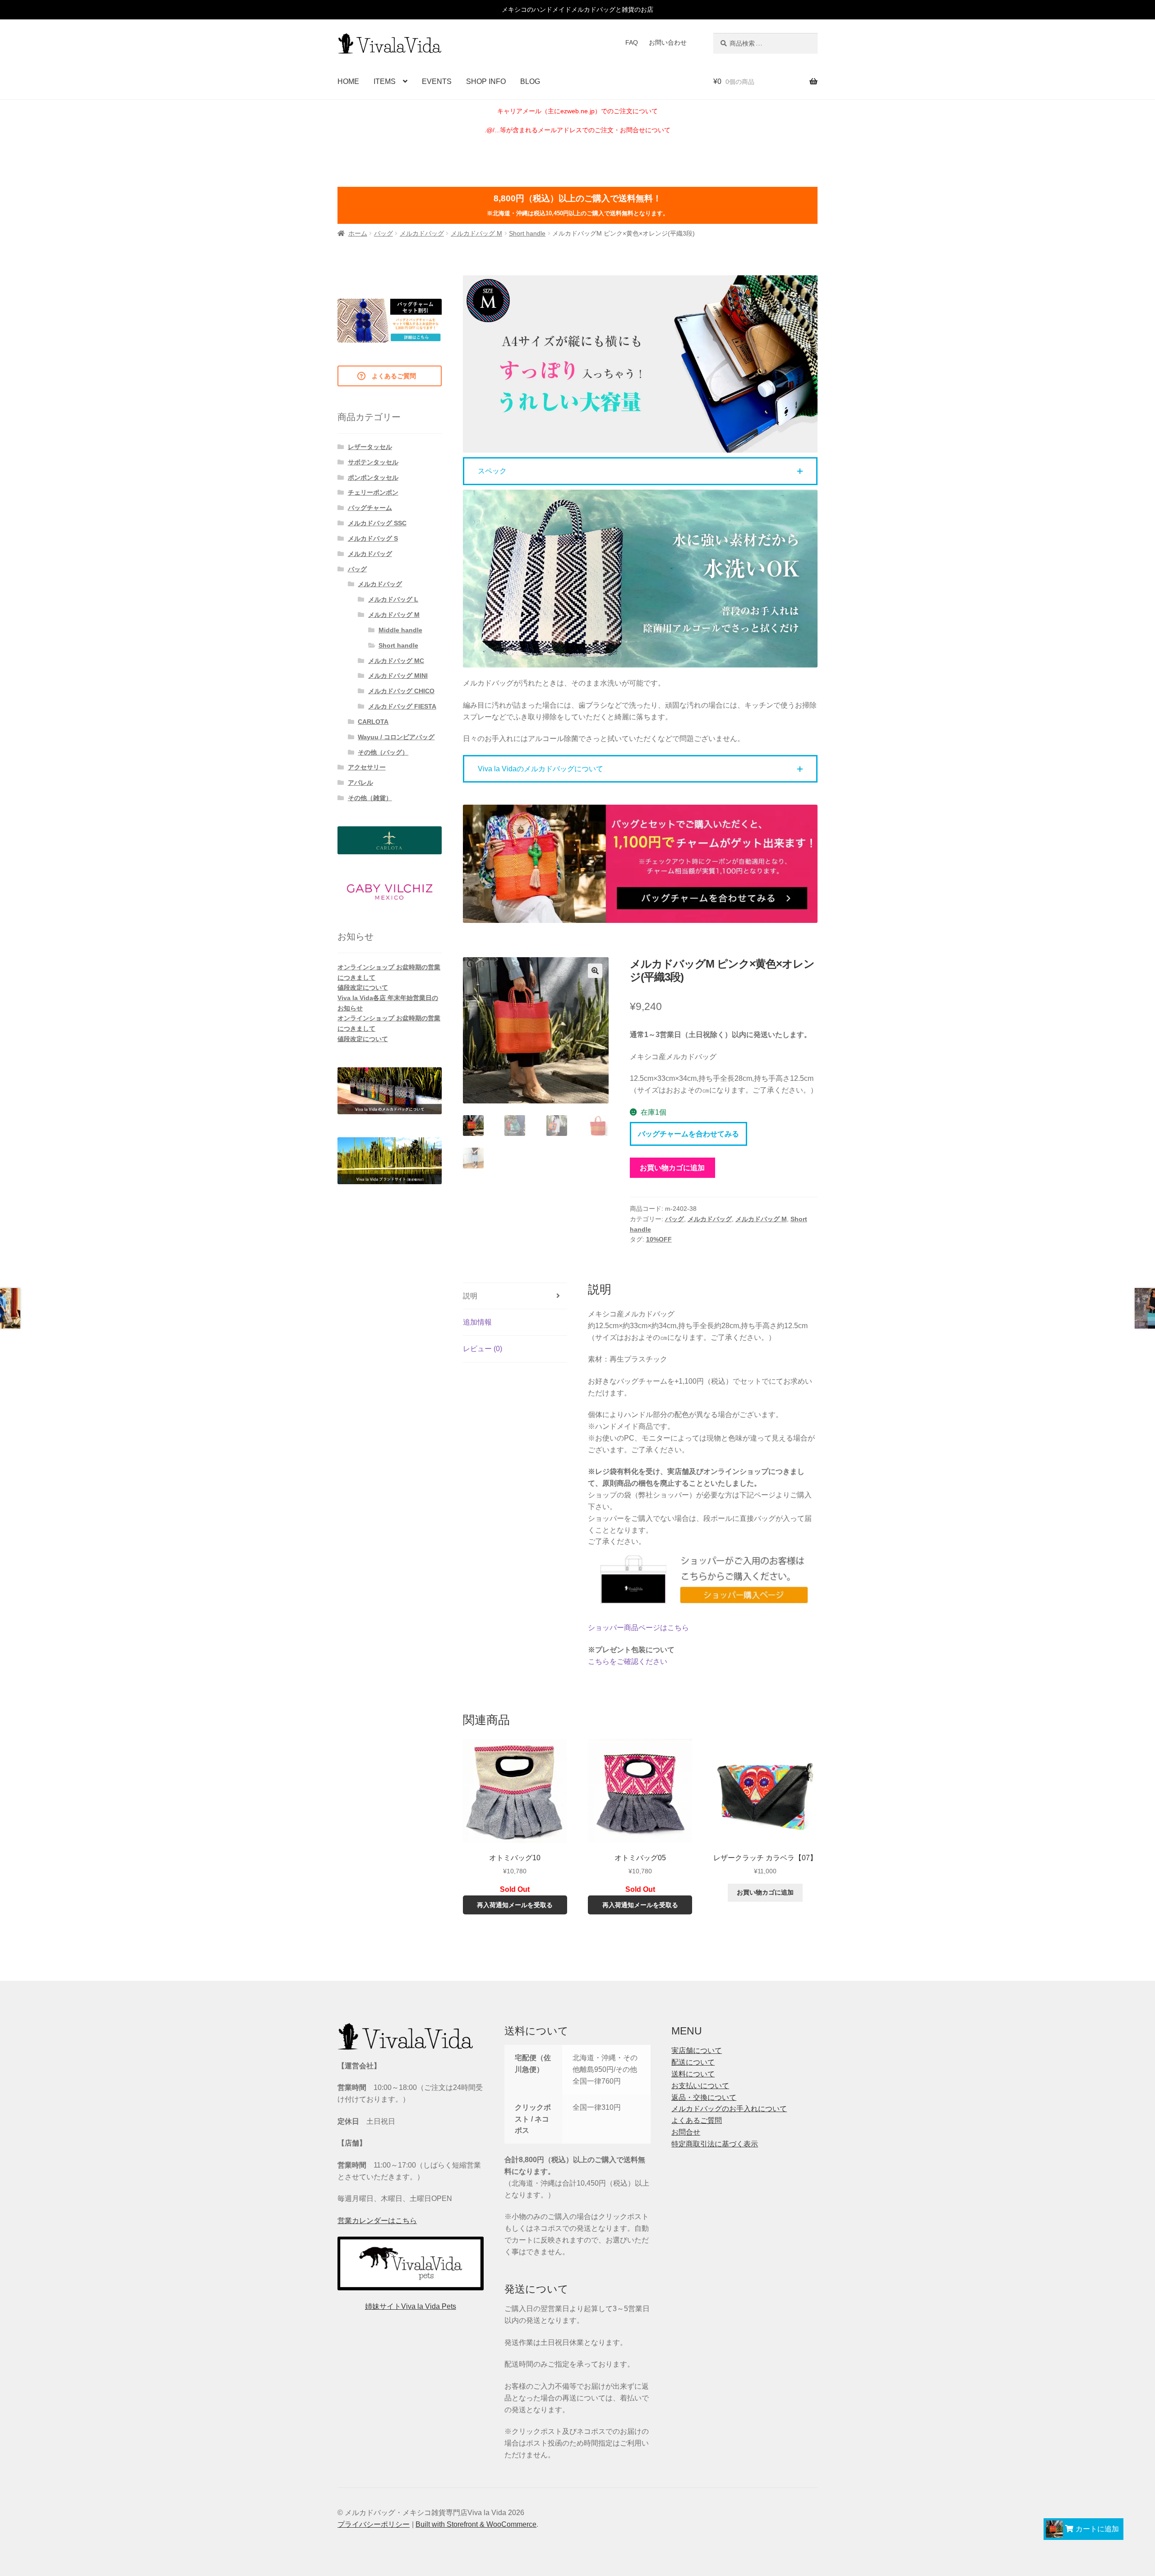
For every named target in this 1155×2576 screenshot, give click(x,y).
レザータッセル (370, 447)
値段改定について (363, 987)
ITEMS (385, 81)
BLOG (530, 81)
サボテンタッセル (373, 462)
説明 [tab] (470, 1296)
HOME (348, 81)
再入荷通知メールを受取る (515, 1905)
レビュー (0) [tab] (483, 1349)
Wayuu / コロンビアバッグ (396, 737)
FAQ (632, 42)
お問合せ (686, 2132)
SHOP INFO (486, 81)
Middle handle (400, 630)
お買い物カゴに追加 (672, 1168)
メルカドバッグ (422, 233)
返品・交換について (704, 2097)
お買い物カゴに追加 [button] (765, 1892)
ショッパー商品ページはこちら (638, 1628)
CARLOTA (373, 722)
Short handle (527, 233)
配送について (693, 2062)
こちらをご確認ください (628, 1661)
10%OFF (659, 1239)
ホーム (358, 233)
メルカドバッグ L (393, 599)
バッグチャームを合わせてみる (688, 1134)
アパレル (360, 783)
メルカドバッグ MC (396, 661)
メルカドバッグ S (373, 538)
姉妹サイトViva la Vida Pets (411, 2306)
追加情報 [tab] (477, 1322)
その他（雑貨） (370, 798)
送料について (693, 2074)
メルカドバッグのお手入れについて (729, 2109)
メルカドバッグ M (476, 233)
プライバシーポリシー (374, 2524)
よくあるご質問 (697, 2120)
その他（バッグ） (383, 752)
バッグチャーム (370, 508)
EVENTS (437, 81)
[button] (640, 471)
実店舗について (697, 2050)
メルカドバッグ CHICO (401, 691)
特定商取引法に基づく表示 (715, 2144)
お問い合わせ (668, 42)
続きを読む (515, 1890)
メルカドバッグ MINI (398, 676)
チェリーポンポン (373, 492)
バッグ (383, 233)
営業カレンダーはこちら (377, 2221)
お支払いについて (700, 2086)
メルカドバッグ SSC (377, 523)
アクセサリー (367, 767)
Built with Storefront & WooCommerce (476, 2524)
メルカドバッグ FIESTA (402, 706)
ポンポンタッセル (373, 477)
